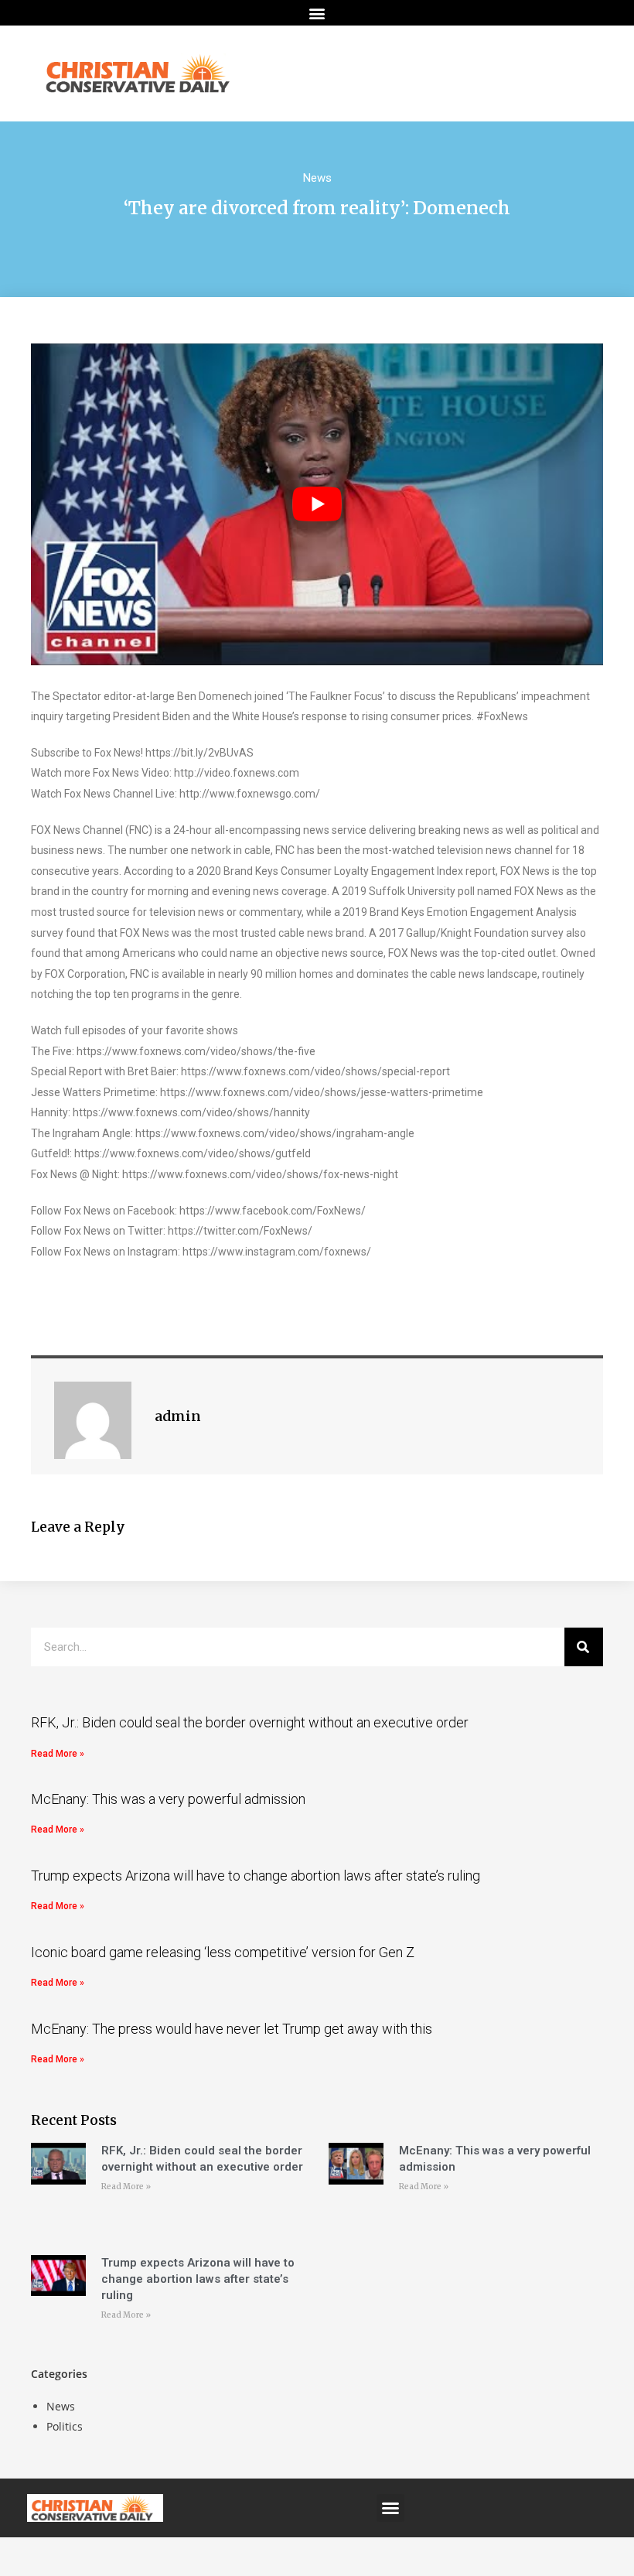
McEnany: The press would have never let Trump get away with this (232, 2029)
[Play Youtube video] (317, 504)
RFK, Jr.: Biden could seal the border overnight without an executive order (250, 1722)
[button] (317, 13)
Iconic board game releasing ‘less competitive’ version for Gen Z (223, 1952)
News (317, 178)
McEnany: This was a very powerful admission (168, 1799)
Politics (65, 2426)
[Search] (584, 1647)
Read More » (58, 1754)
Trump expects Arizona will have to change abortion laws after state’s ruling (256, 1876)
